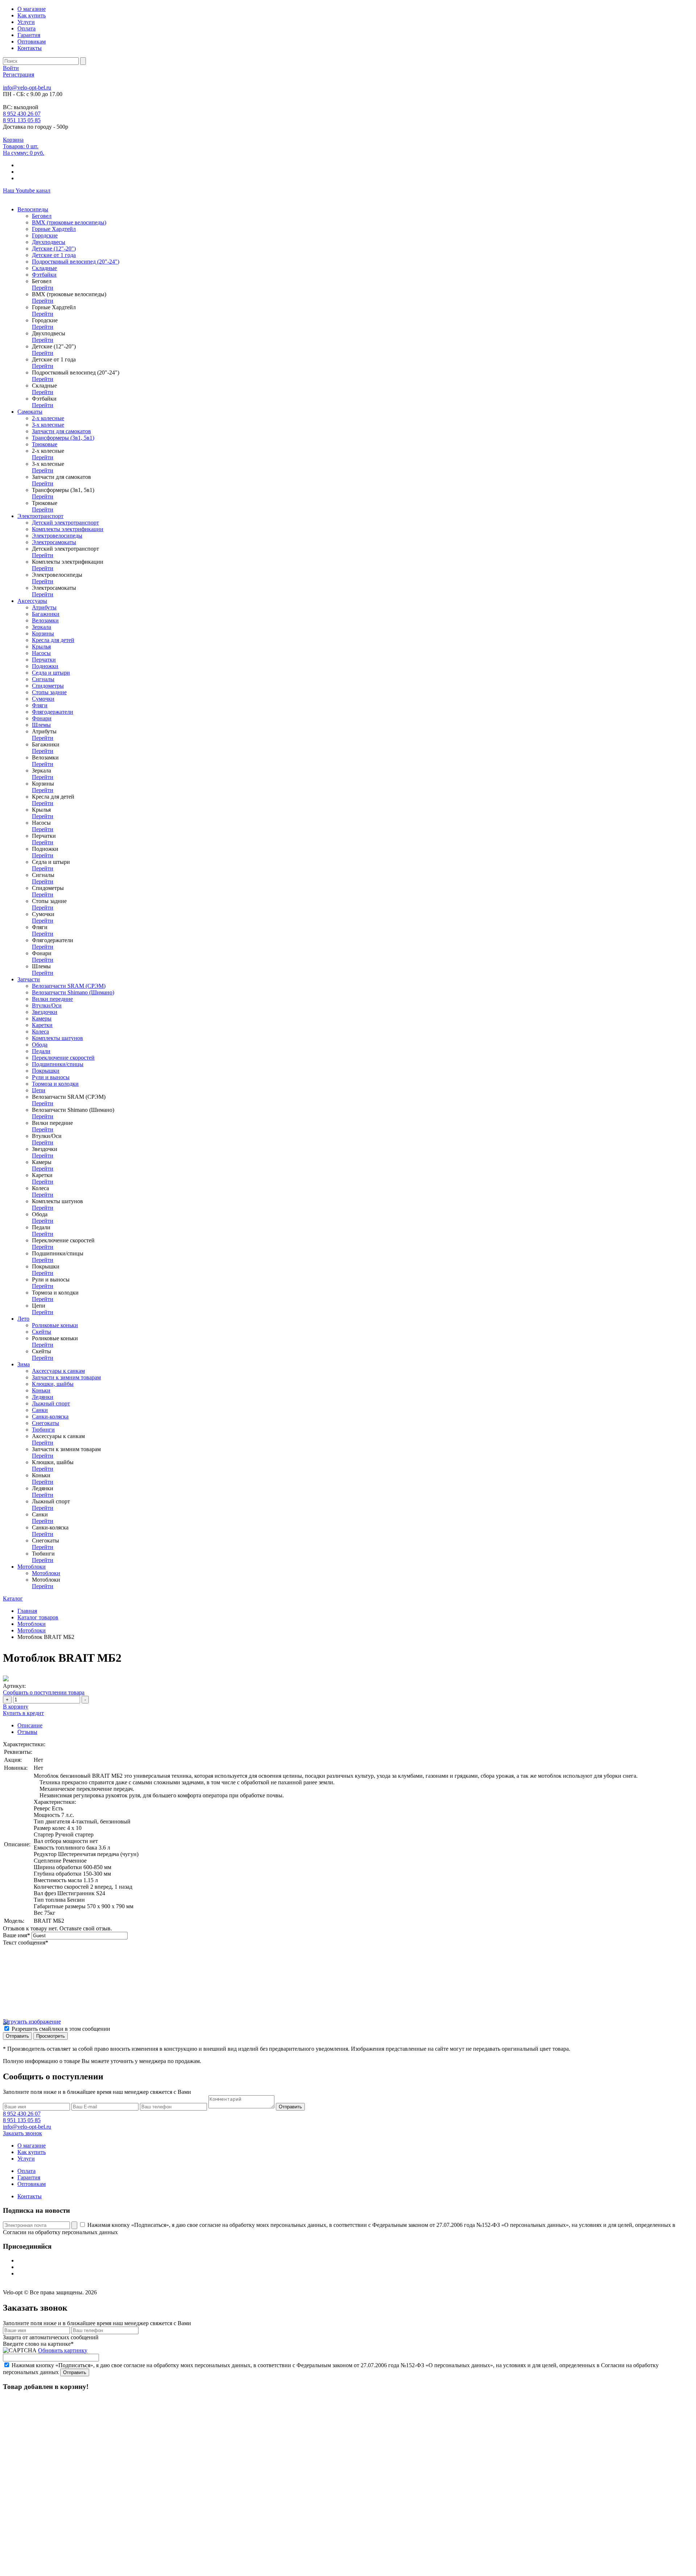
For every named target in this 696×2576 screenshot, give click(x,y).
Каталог (13, 1598)
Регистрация (18, 74)
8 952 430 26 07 (22, 114)
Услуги (26, 22)
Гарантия (29, 35)
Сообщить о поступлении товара (44, 1692)
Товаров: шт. (21, 146)
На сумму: (24, 153)
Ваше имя (16, 1935)
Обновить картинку (63, 2350)
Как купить (32, 15)
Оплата (26, 28)
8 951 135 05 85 (22, 120)
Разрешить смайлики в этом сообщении (61, 2029)
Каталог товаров (38, 1617)
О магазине (32, 9)
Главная (27, 1611)
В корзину (16, 1707)
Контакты (30, 48)
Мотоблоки (32, 1624)
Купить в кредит (23, 1713)
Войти (11, 68)
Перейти (43, 288)
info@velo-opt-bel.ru (27, 88)
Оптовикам (32, 42)
